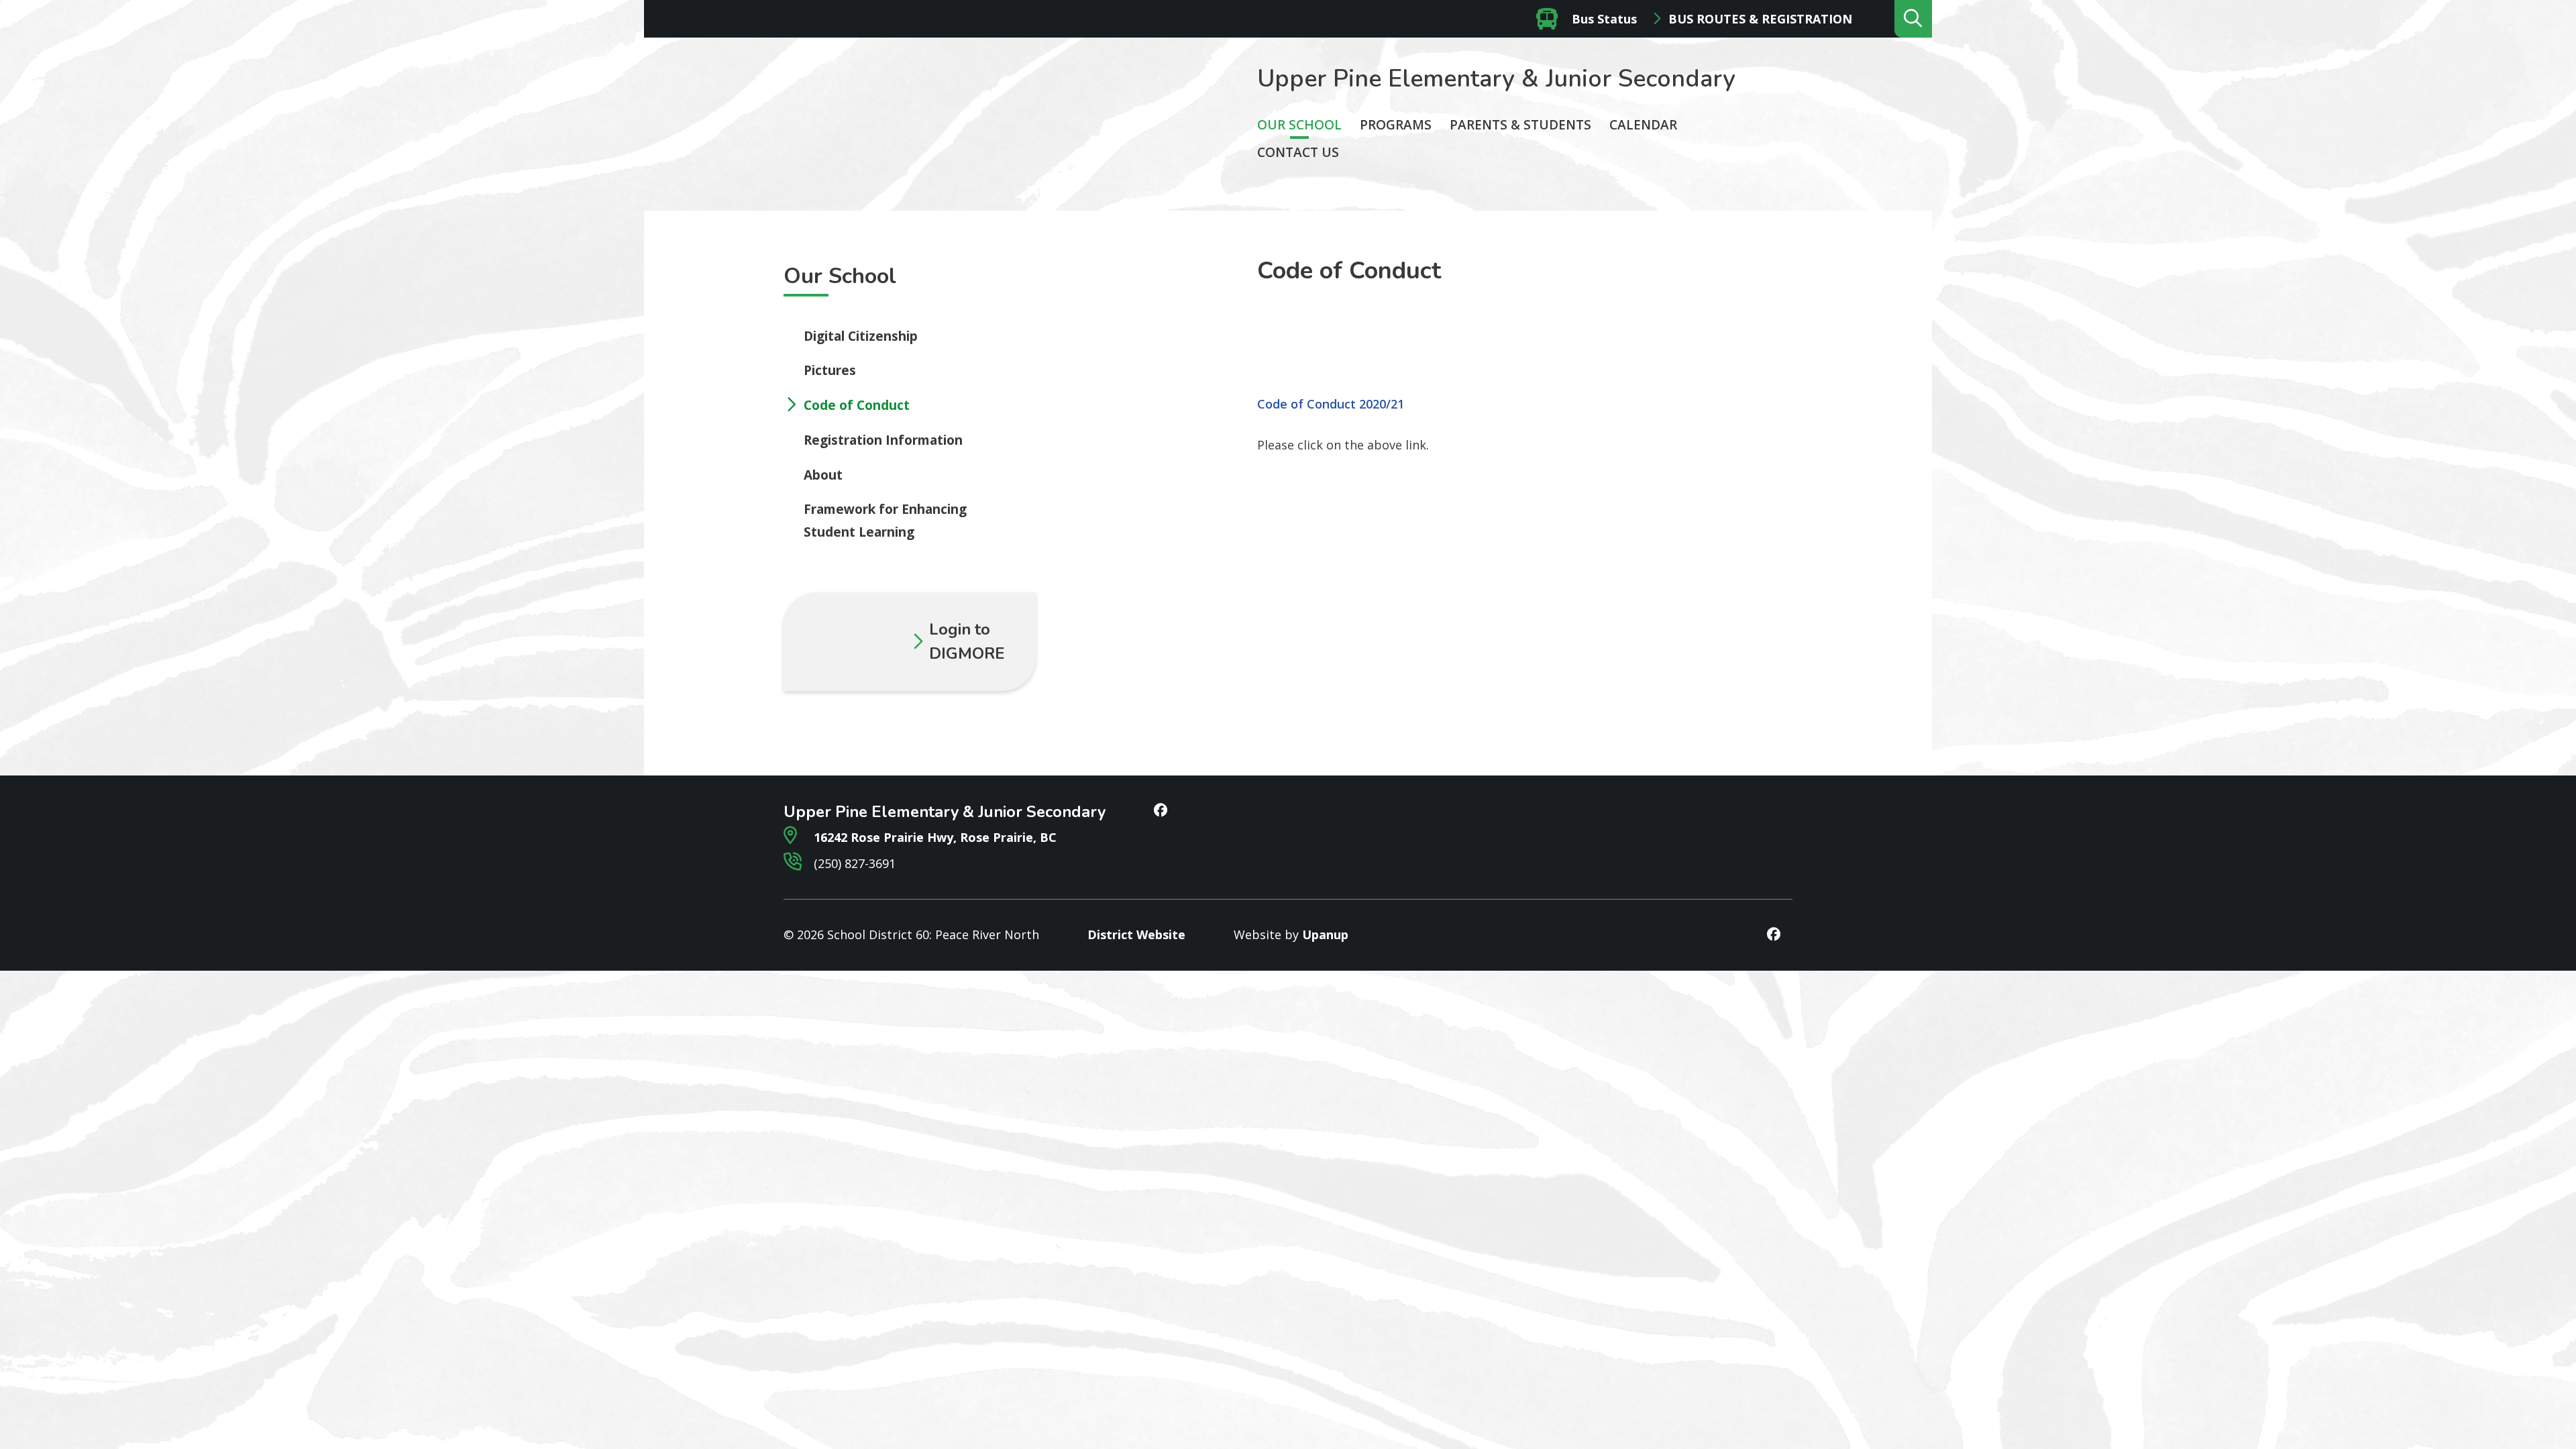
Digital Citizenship (861, 336)
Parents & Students (1520, 125)
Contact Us (1298, 152)
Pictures (830, 370)
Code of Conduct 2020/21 (1331, 404)
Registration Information (883, 440)
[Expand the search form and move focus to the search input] (1913, 19)
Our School (1299, 125)
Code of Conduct (857, 405)
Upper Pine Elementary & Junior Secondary (1496, 79)
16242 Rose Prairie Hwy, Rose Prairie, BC (933, 837)
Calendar (1643, 125)
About (823, 475)
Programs (1396, 125)
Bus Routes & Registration (1760, 19)
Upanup (1325, 934)
